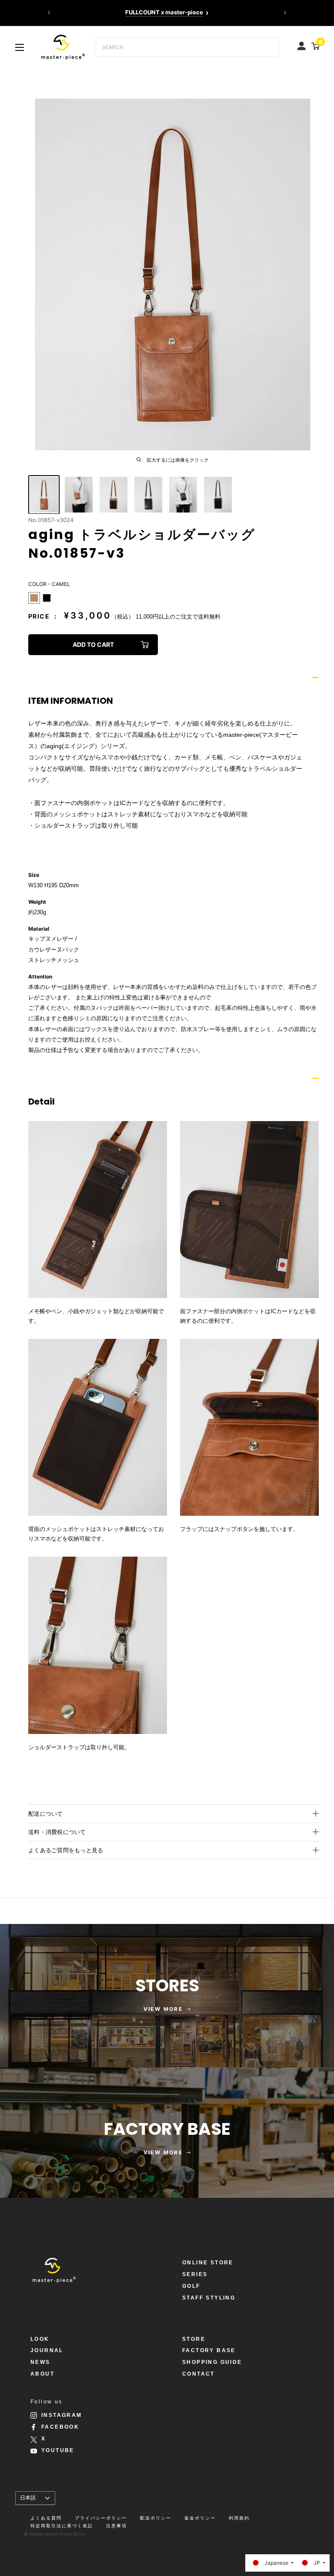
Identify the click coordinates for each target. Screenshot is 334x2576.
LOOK (40, 2339)
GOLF (191, 2286)
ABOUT (42, 2374)
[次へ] (285, 13)
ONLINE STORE (208, 2263)
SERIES (195, 2274)
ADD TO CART (93, 644)
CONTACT (199, 2374)
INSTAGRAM (62, 2415)
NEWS (40, 2362)
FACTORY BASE (209, 2350)
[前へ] (49, 13)
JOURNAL (47, 2350)
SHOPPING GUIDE (212, 2362)
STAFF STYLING (209, 2298)
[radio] (34, 598)
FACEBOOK (60, 2427)
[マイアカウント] (302, 44)
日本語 (28, 2498)
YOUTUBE (58, 2450)
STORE (194, 2339)
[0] (314, 46)
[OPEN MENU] (20, 47)
